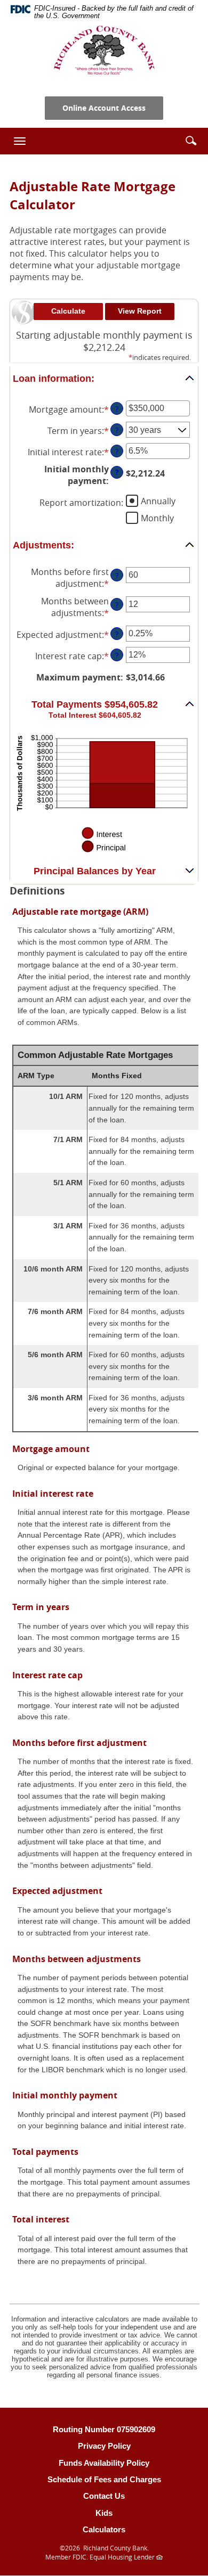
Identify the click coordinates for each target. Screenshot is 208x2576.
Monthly (157, 518)
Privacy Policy (104, 2446)
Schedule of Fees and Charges (104, 2479)
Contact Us (104, 2496)
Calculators (104, 2529)
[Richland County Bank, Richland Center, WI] (104, 50)
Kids (104, 2513)
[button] (191, 141)
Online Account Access (104, 108)
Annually (158, 501)
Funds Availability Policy (104, 2463)
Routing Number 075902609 (104, 2429)
